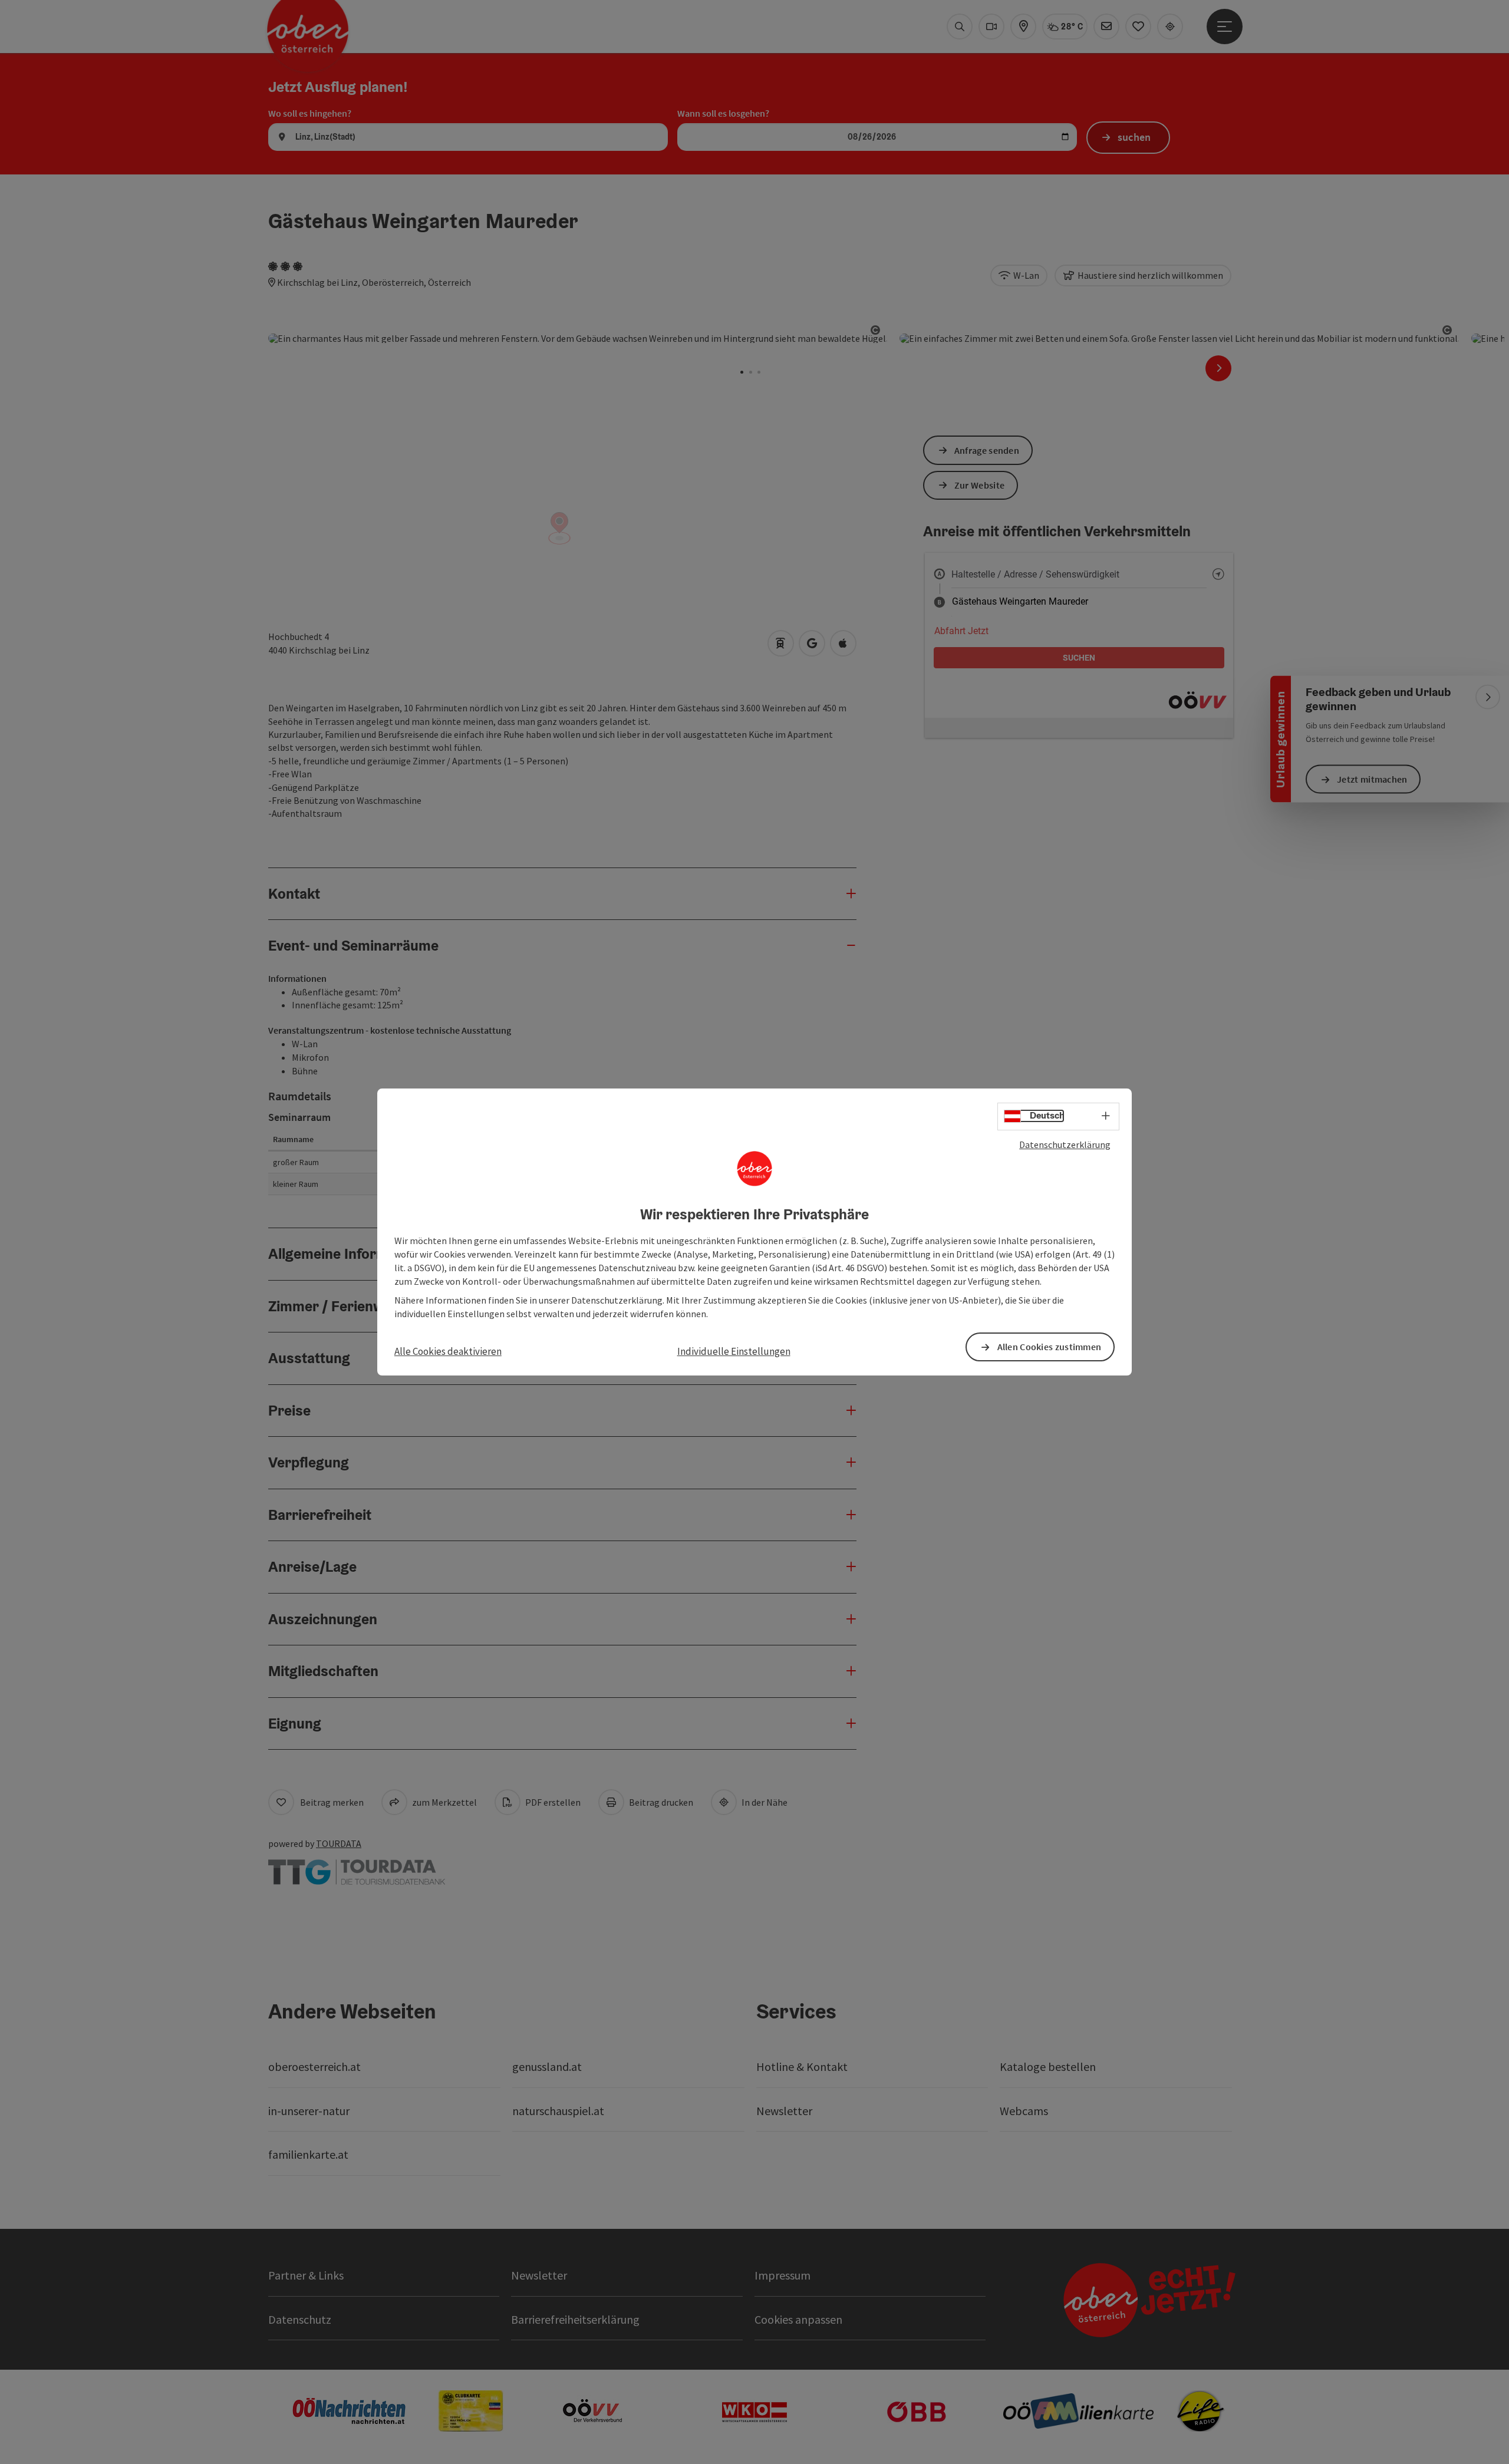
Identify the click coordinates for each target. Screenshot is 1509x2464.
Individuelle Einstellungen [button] (734, 1351)
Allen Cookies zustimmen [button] (1050, 1347)
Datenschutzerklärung (1065, 1144)
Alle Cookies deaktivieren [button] (448, 1351)
